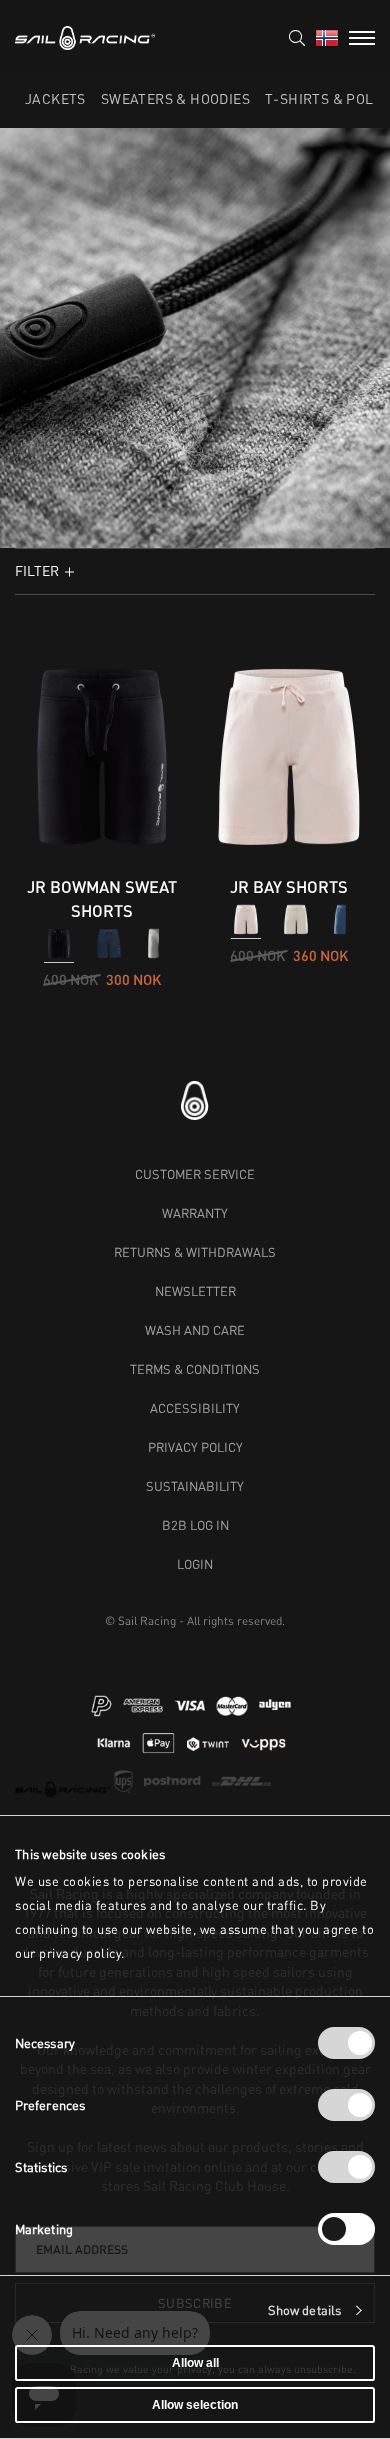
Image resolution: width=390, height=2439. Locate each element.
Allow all (195, 2363)
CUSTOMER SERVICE (195, 1174)
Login (195, 1564)
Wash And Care (195, 1330)
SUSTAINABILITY (195, 1486)
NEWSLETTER (195, 1291)
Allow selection (195, 2405)
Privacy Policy (195, 1447)
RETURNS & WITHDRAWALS (195, 1252)
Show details (304, 2310)
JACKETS (55, 99)
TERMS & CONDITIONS (195, 1369)
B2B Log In (195, 1525)
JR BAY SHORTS (289, 886)
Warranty (195, 1213)
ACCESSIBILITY (195, 1408)
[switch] (346, 2105)
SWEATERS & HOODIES (175, 99)
